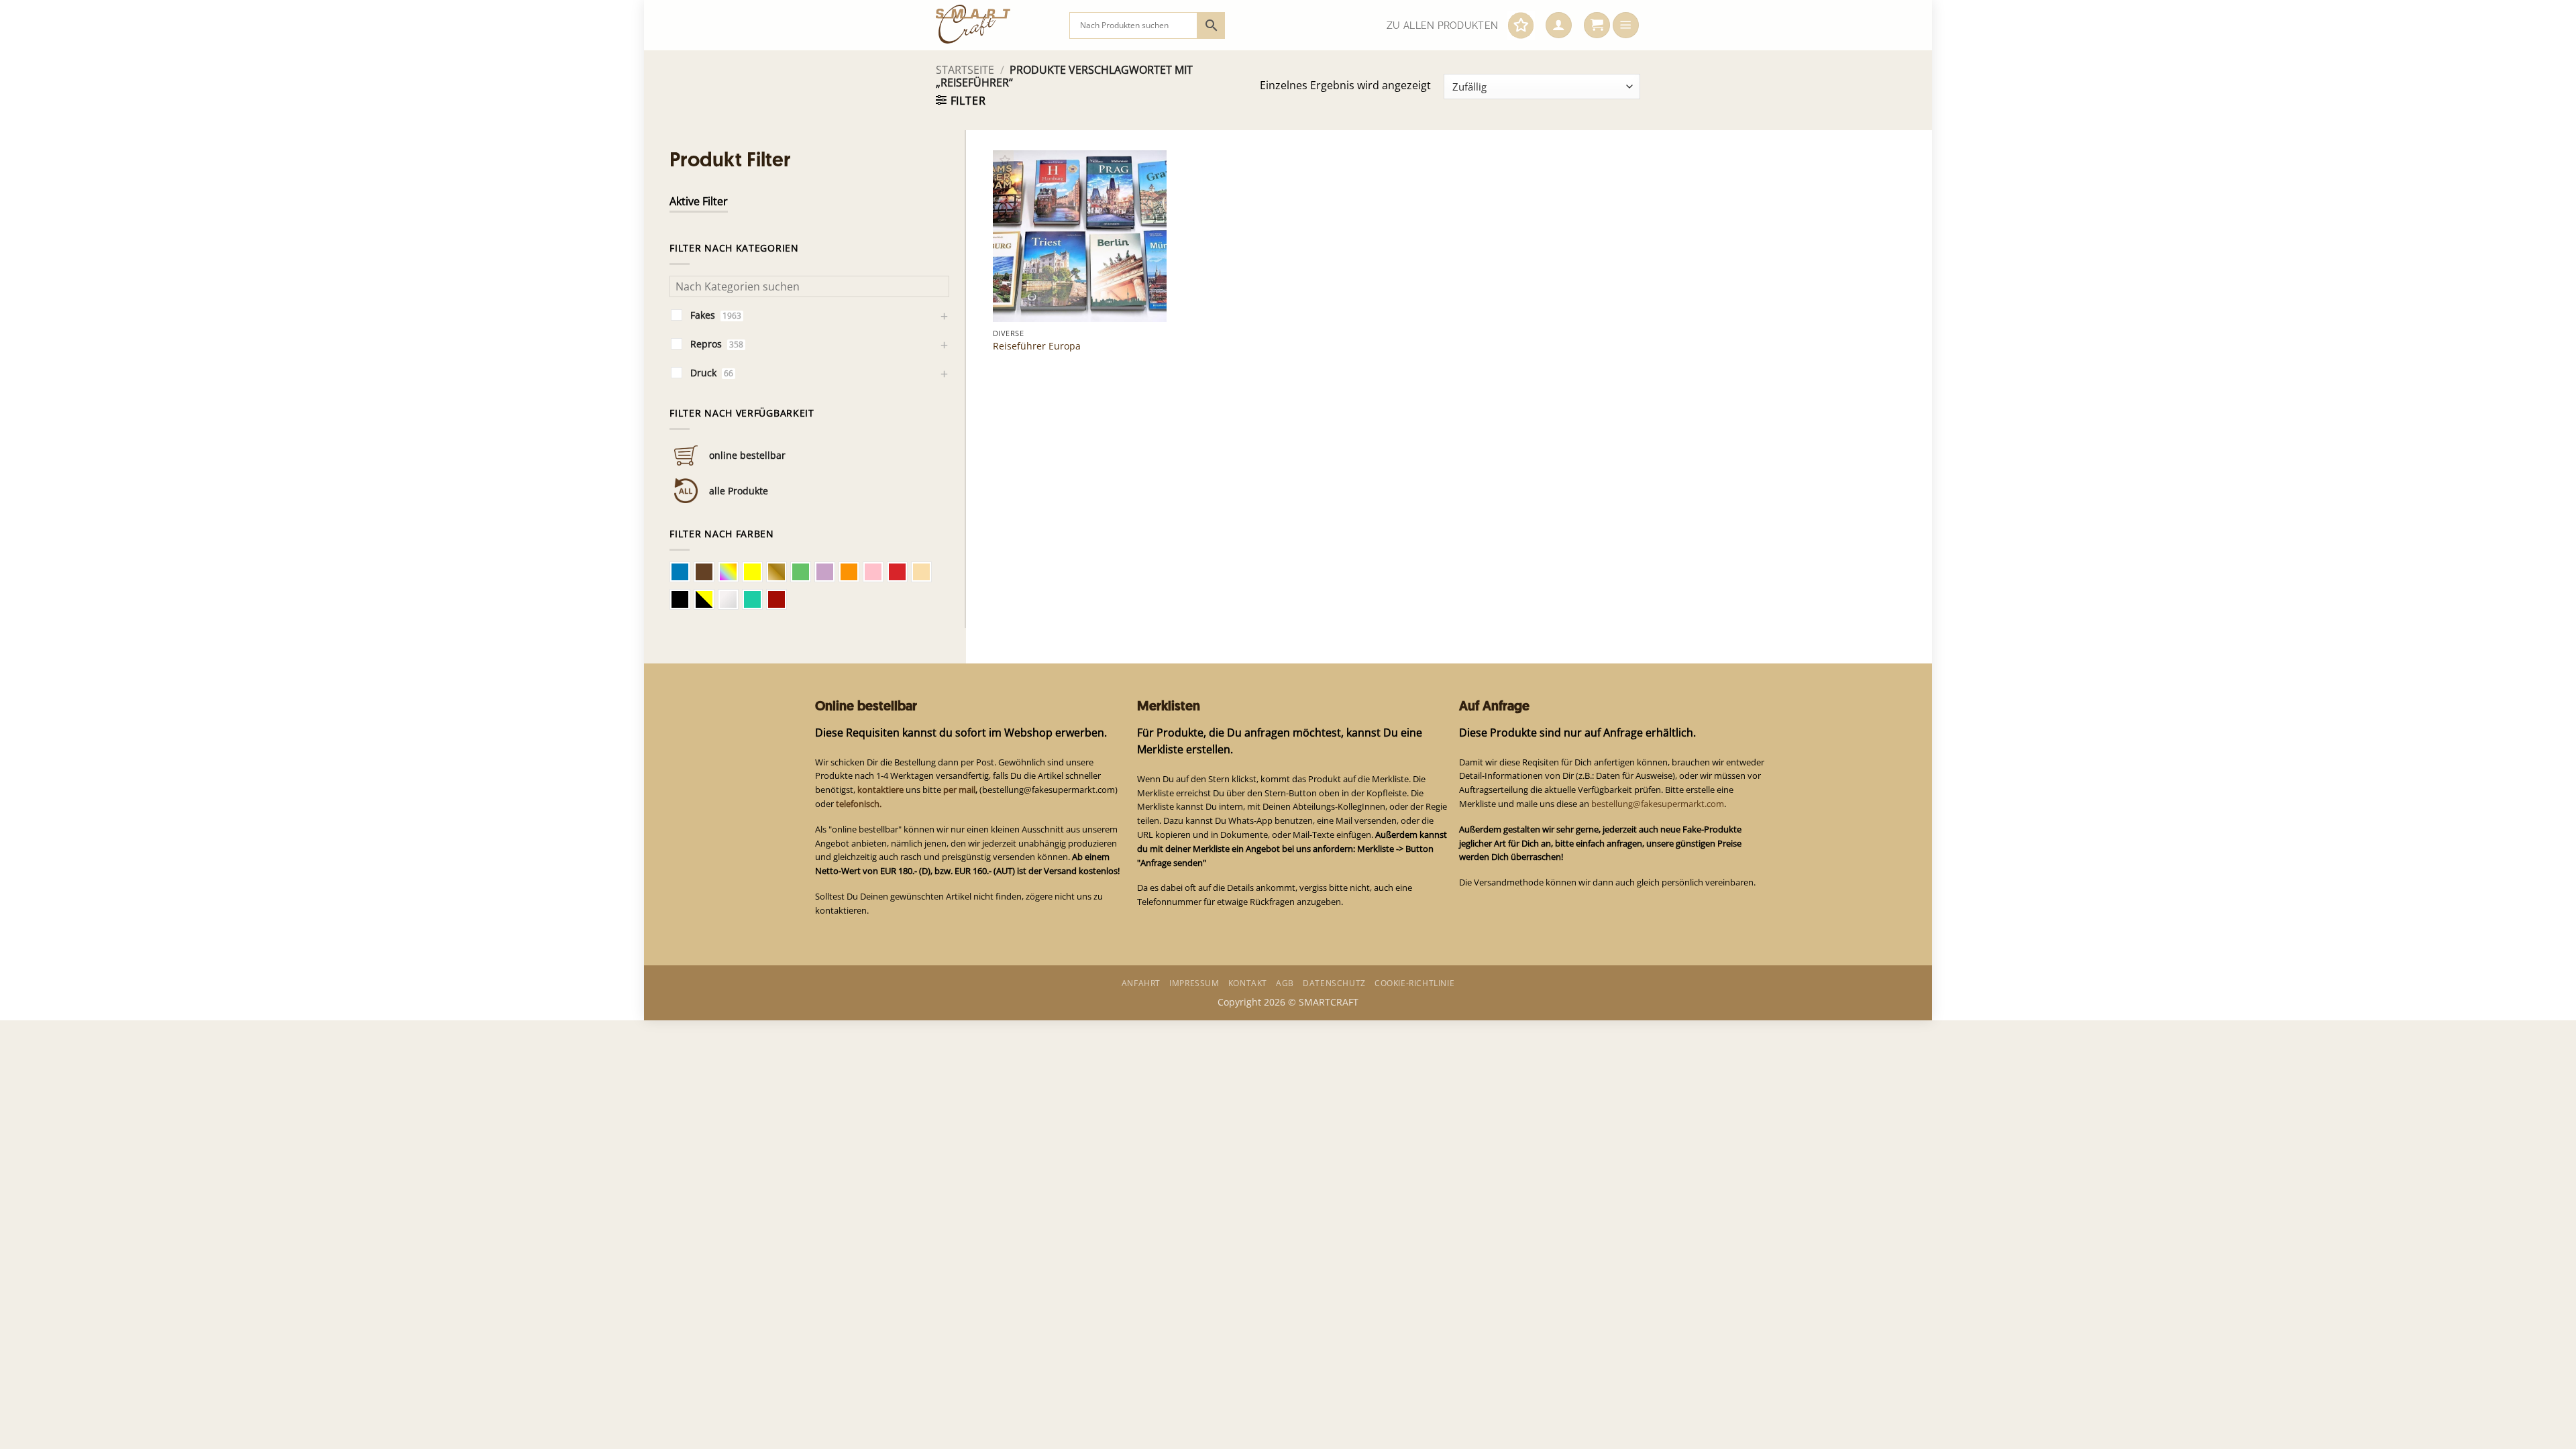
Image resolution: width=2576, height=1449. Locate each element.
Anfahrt (1141, 983)
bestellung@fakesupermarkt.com (1658, 804)
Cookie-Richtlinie (1414, 983)
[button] (1559, 25)
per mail (959, 790)
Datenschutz (1334, 983)
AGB (1285, 983)
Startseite (965, 70)
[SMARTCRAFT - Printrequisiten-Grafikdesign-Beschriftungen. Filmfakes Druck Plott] (992, 25)
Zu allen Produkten (1442, 25)
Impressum (1194, 983)
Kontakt (1248, 983)
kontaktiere (880, 790)
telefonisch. (859, 804)
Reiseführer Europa (1037, 346)
